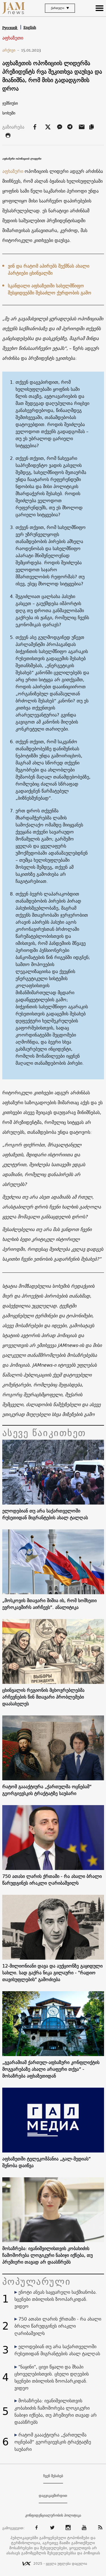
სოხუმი (9, 113)
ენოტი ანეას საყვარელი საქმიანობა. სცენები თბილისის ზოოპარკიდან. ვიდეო (56, 2299)
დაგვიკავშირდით (53, 2496)
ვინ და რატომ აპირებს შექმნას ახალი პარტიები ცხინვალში (49, 269)
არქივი (11, 50)
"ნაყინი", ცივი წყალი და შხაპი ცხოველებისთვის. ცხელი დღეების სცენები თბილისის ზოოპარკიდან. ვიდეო (52, 2377)
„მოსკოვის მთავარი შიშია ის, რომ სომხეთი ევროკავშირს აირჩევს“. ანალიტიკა (49, 1604)
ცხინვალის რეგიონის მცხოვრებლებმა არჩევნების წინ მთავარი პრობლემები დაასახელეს (43, 1697)
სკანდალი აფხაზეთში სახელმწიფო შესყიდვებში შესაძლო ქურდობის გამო (50, 289)
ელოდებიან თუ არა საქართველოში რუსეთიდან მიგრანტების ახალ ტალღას (45, 1514)
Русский (10, 28)
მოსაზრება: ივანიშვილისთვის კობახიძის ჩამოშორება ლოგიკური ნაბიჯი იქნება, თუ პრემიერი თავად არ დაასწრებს (47, 2255)
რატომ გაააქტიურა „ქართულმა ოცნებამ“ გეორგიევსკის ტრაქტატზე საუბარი (47, 1790)
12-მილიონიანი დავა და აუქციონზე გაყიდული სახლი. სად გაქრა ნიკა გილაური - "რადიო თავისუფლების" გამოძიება (52, 1973)
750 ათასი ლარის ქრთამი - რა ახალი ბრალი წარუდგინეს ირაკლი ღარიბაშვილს (52, 1880)
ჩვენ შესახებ (53, 2476)
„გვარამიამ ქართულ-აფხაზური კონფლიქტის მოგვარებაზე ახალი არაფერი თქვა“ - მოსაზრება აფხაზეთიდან (51, 2069)
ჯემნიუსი (10, 103)
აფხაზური (13, 171)
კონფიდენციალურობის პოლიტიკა (53, 2515)
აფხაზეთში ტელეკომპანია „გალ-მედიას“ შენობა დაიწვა (46, 2162)
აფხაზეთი (13, 38)
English (30, 27)
